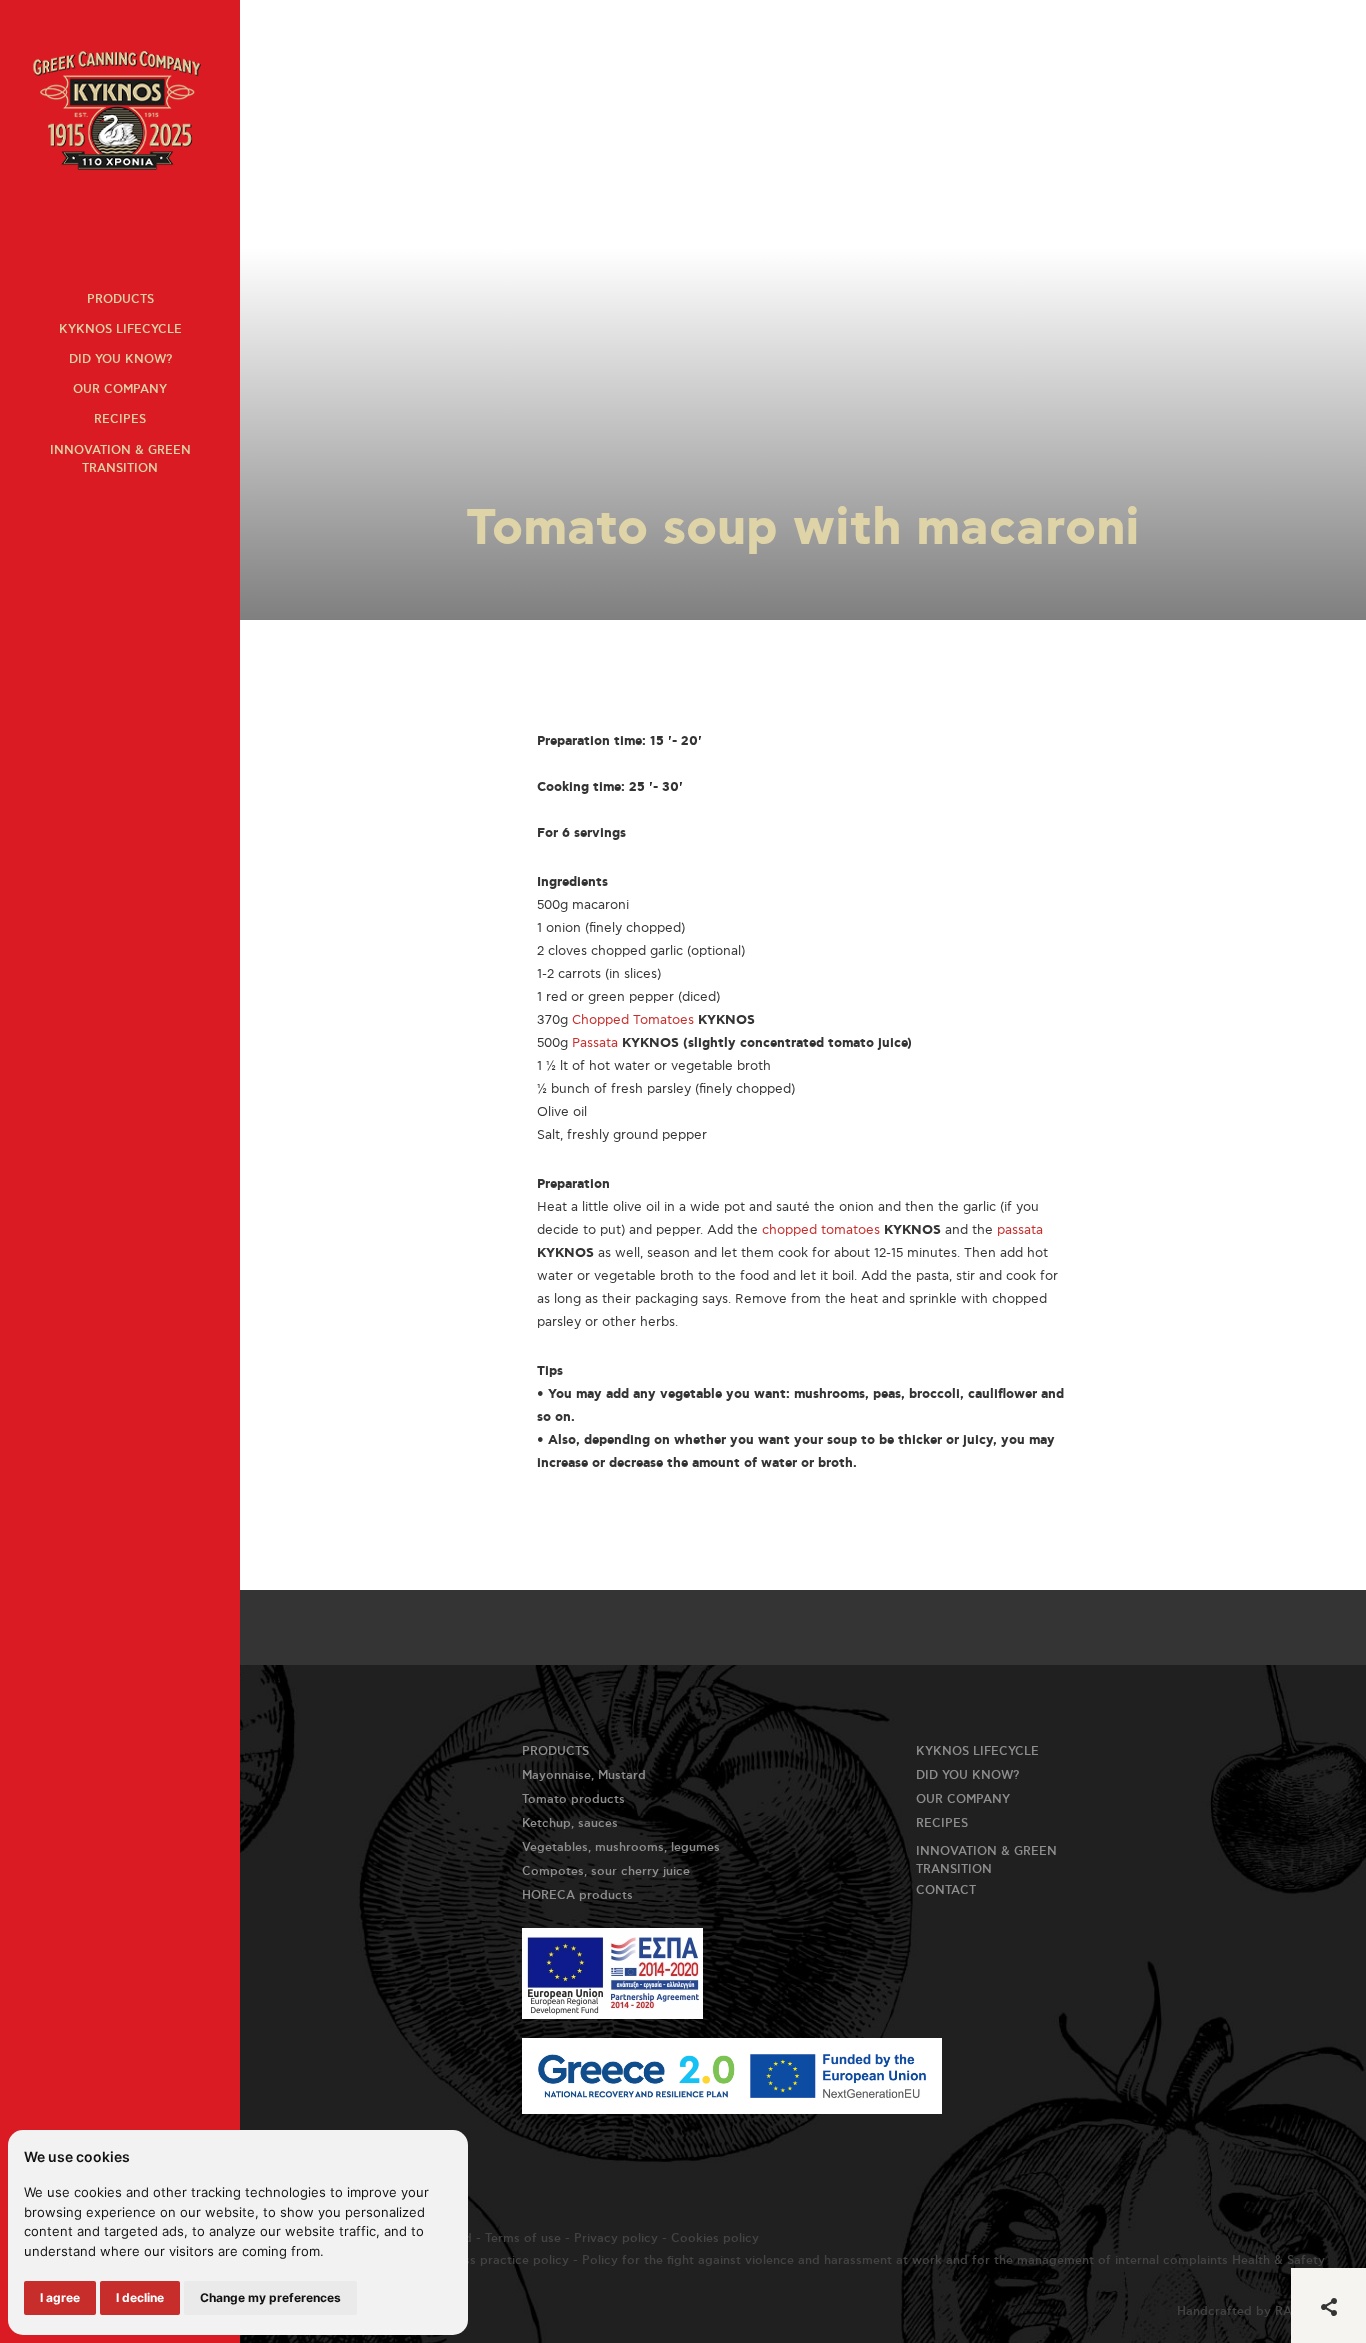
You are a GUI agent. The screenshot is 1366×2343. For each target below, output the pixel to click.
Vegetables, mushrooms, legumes (621, 1847)
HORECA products (577, 1895)
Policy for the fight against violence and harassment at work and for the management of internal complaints (905, 2260)
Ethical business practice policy (475, 2260)
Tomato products (573, 1799)
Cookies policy (715, 2238)
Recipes (120, 419)
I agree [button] (60, 2297)
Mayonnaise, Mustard (584, 1775)
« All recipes (307, 34)
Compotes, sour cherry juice (606, 1871)
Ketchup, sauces (570, 1823)
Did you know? (120, 359)
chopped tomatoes (821, 1230)
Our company (120, 389)
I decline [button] (140, 2297)
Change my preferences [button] (270, 2297)
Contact (946, 1890)
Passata (595, 1043)
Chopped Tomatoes (633, 1020)
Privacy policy (616, 2238)
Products (120, 299)
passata (1020, 1230)
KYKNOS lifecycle (120, 329)
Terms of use (523, 2238)
